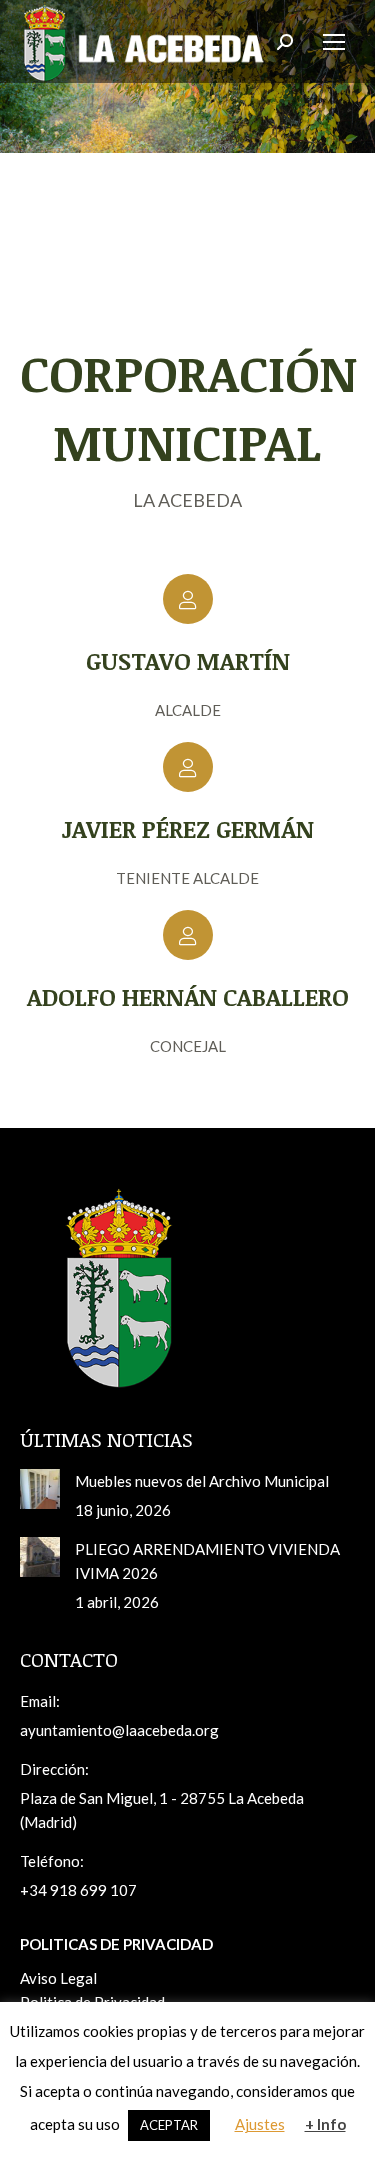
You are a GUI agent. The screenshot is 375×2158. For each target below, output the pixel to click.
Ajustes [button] (260, 2124)
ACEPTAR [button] (169, 2125)
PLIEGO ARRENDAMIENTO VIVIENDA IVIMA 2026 (207, 1561)
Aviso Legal (58, 1978)
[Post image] (40, 1489)
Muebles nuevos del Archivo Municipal (202, 1481)
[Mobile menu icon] (334, 42)
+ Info (325, 2124)
